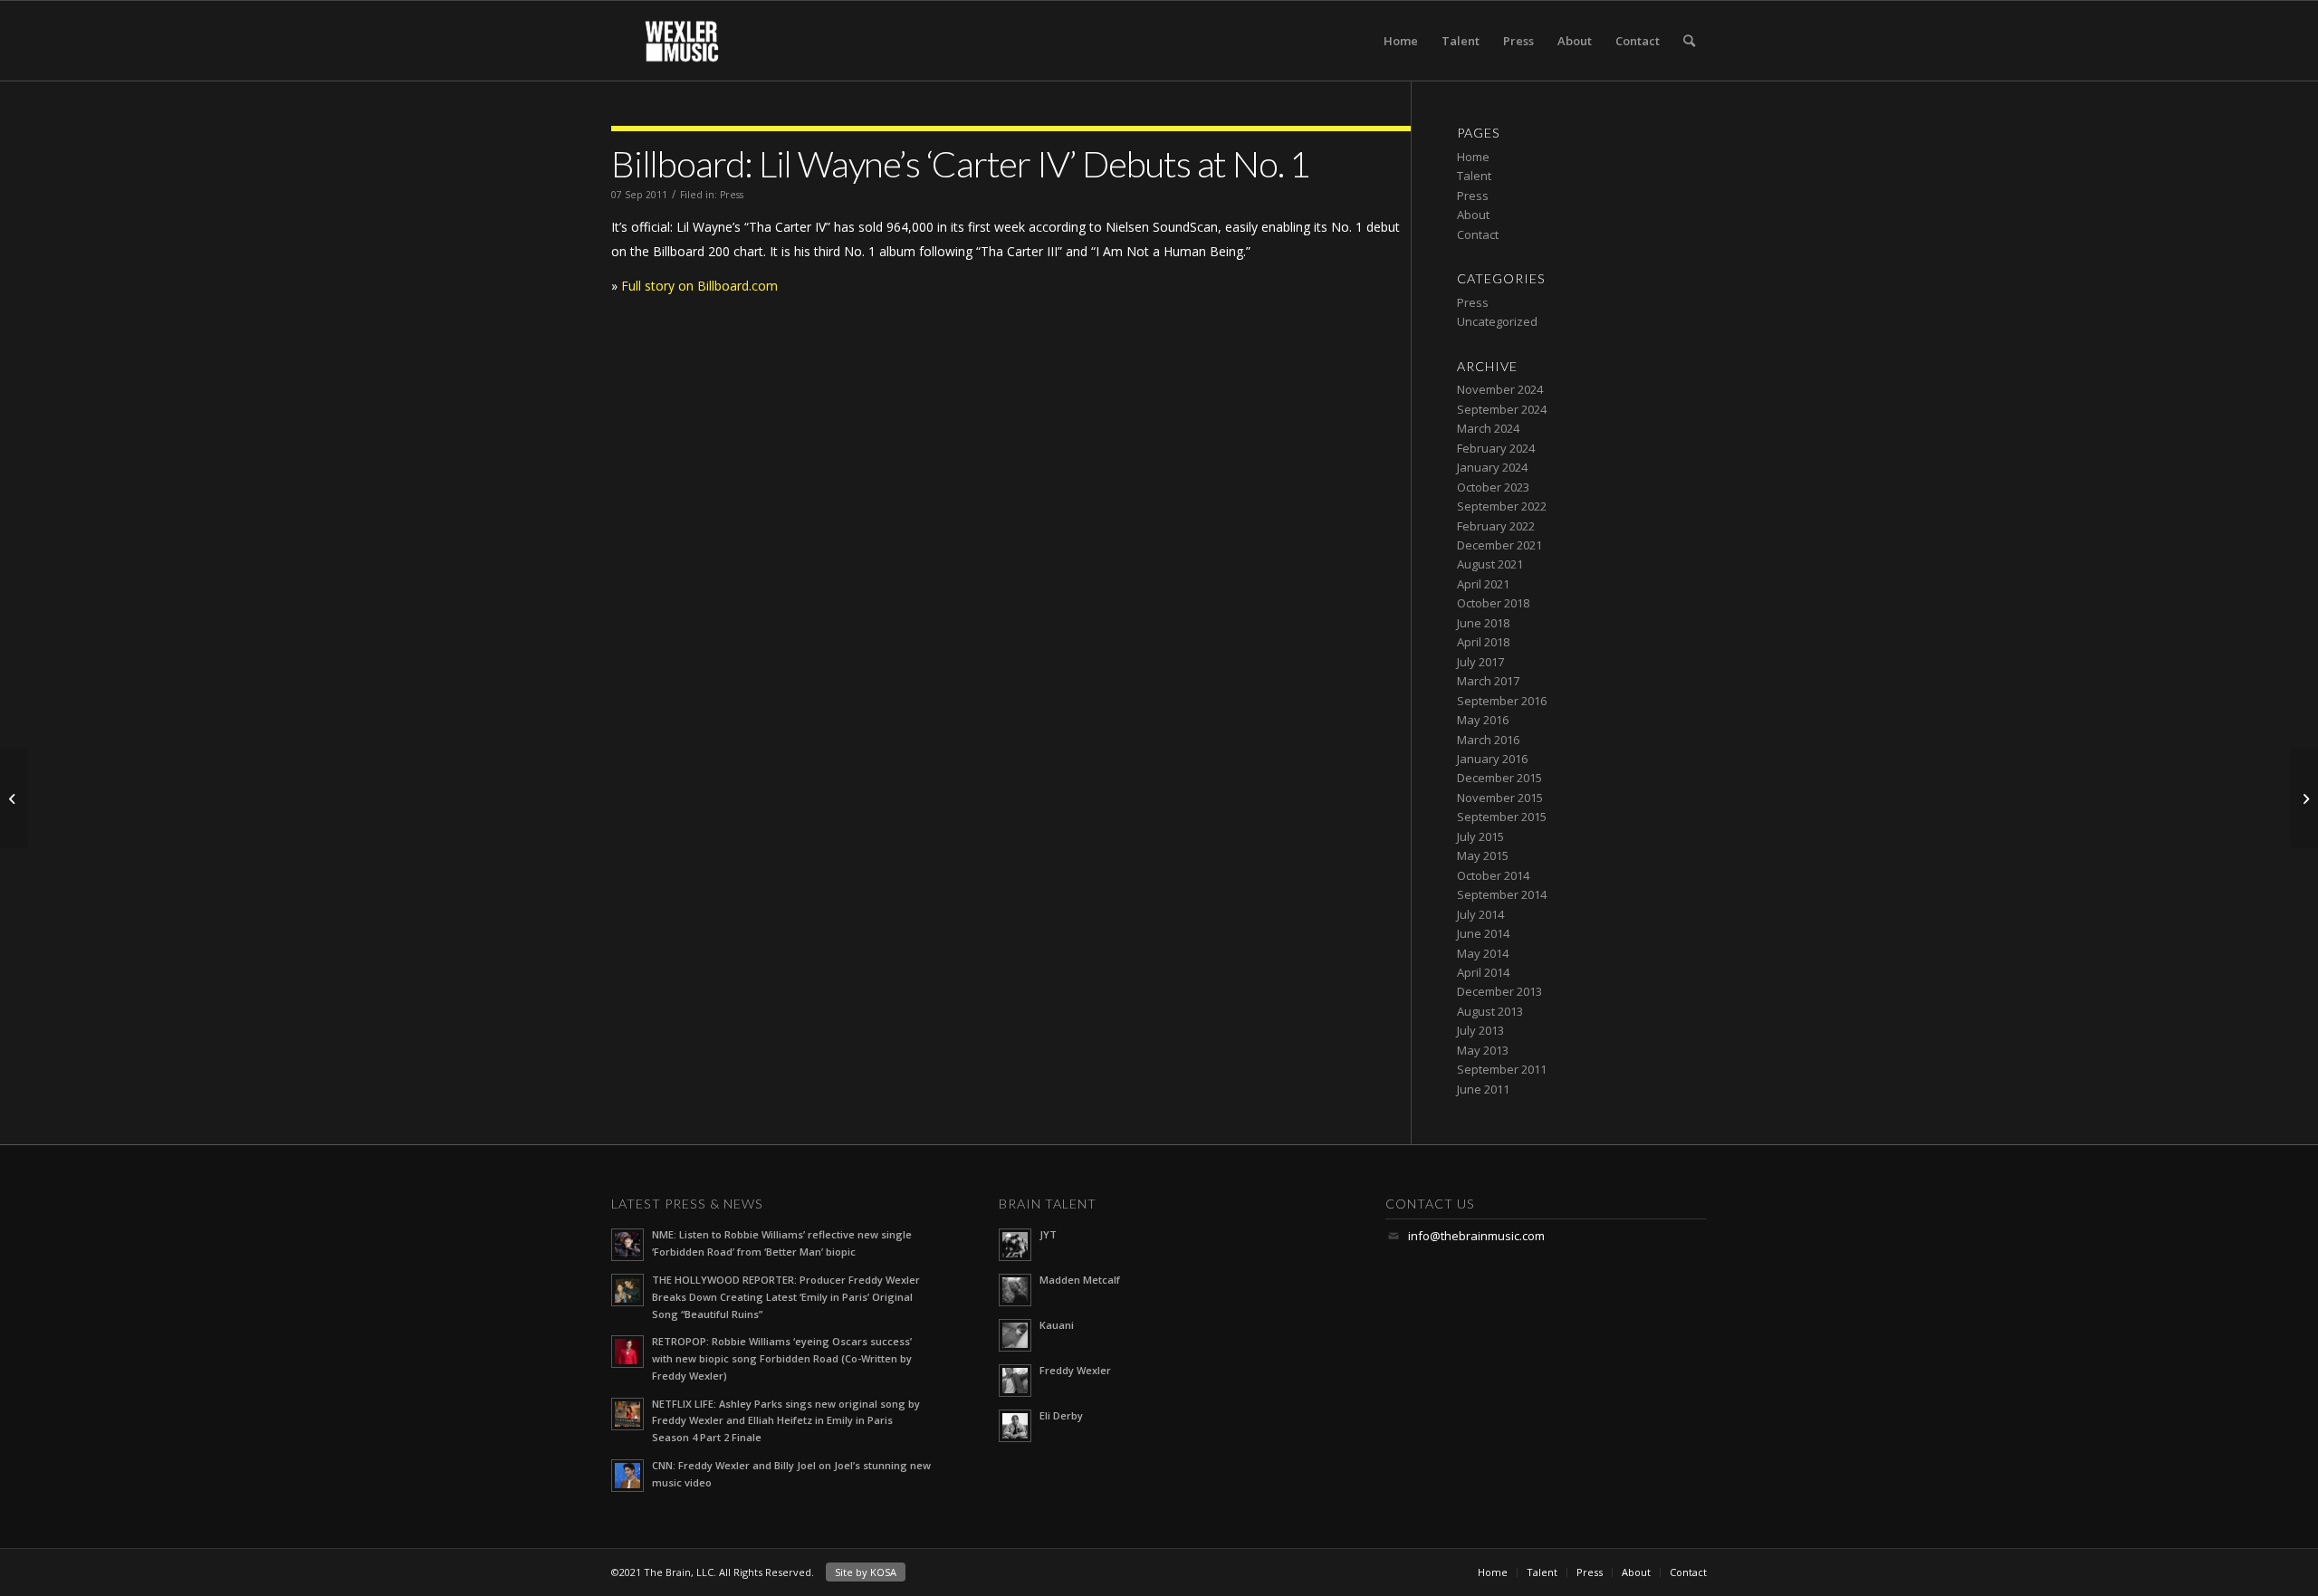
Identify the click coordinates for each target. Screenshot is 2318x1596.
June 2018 (1483, 623)
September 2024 (1502, 409)
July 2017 (1480, 662)
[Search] (1689, 41)
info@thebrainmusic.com (1476, 1236)
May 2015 (1483, 855)
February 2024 (1496, 448)
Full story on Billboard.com (699, 286)
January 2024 (1492, 467)
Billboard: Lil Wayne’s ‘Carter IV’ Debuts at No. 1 (960, 164)
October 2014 (1493, 875)
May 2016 (1483, 720)
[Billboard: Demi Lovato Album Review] (2304, 798)
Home (1401, 41)
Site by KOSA (866, 1572)
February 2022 (1496, 526)
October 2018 (1493, 603)
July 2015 (1480, 836)
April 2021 (1483, 584)
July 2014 (1480, 914)
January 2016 (1492, 759)
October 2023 (1493, 487)
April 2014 (1483, 972)
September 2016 (1502, 701)
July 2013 (1480, 1030)
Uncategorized (1497, 321)
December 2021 (1499, 545)
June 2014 (1483, 933)
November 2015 (1500, 798)
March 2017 (1488, 681)
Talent (1461, 41)
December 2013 (1499, 991)
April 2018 (1483, 642)
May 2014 (1483, 953)
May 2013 (1483, 1050)
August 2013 (1490, 1011)
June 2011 (1483, 1089)
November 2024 (1500, 389)
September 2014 (1502, 894)
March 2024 (1488, 428)
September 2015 (1502, 817)
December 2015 (1499, 778)
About (1575, 41)
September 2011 (1502, 1069)
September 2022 (1502, 506)
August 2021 (1490, 564)
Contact (1638, 41)
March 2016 (1488, 740)
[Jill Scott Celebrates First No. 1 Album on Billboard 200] (14, 798)
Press (1518, 41)
